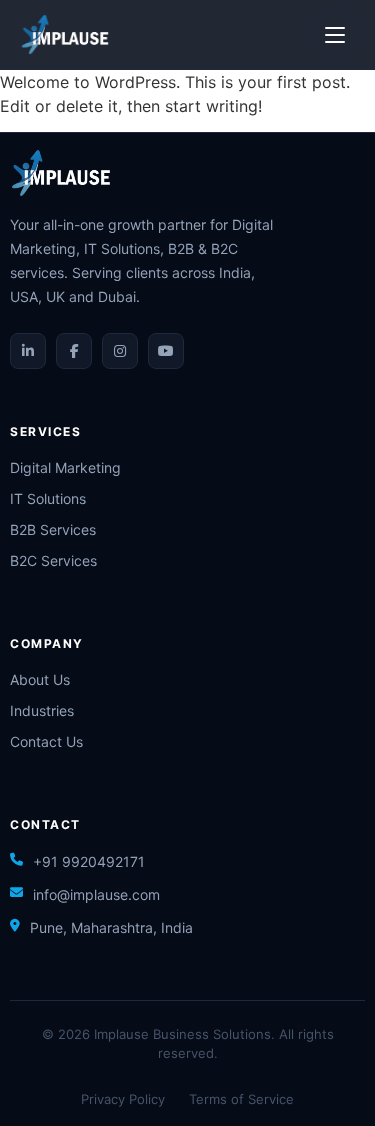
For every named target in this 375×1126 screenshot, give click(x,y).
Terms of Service (241, 1099)
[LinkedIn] (28, 351)
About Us (40, 679)
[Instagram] (120, 351)
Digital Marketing (65, 467)
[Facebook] (74, 351)
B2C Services (53, 560)
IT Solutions (48, 498)
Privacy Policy (123, 1099)
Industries (42, 710)
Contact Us (46, 741)
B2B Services (53, 529)
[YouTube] (166, 351)
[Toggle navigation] (335, 35)
